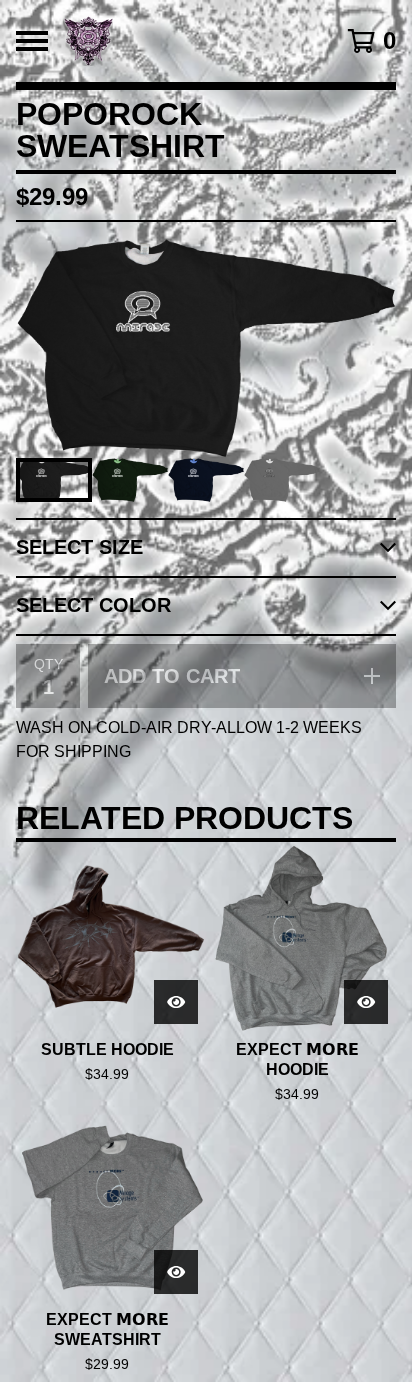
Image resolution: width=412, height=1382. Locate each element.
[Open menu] (32, 41)
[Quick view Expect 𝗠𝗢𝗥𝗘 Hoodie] (366, 1002)
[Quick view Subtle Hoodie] (176, 1002)
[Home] (180, 41)
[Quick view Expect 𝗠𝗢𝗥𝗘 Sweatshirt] (176, 1272)
